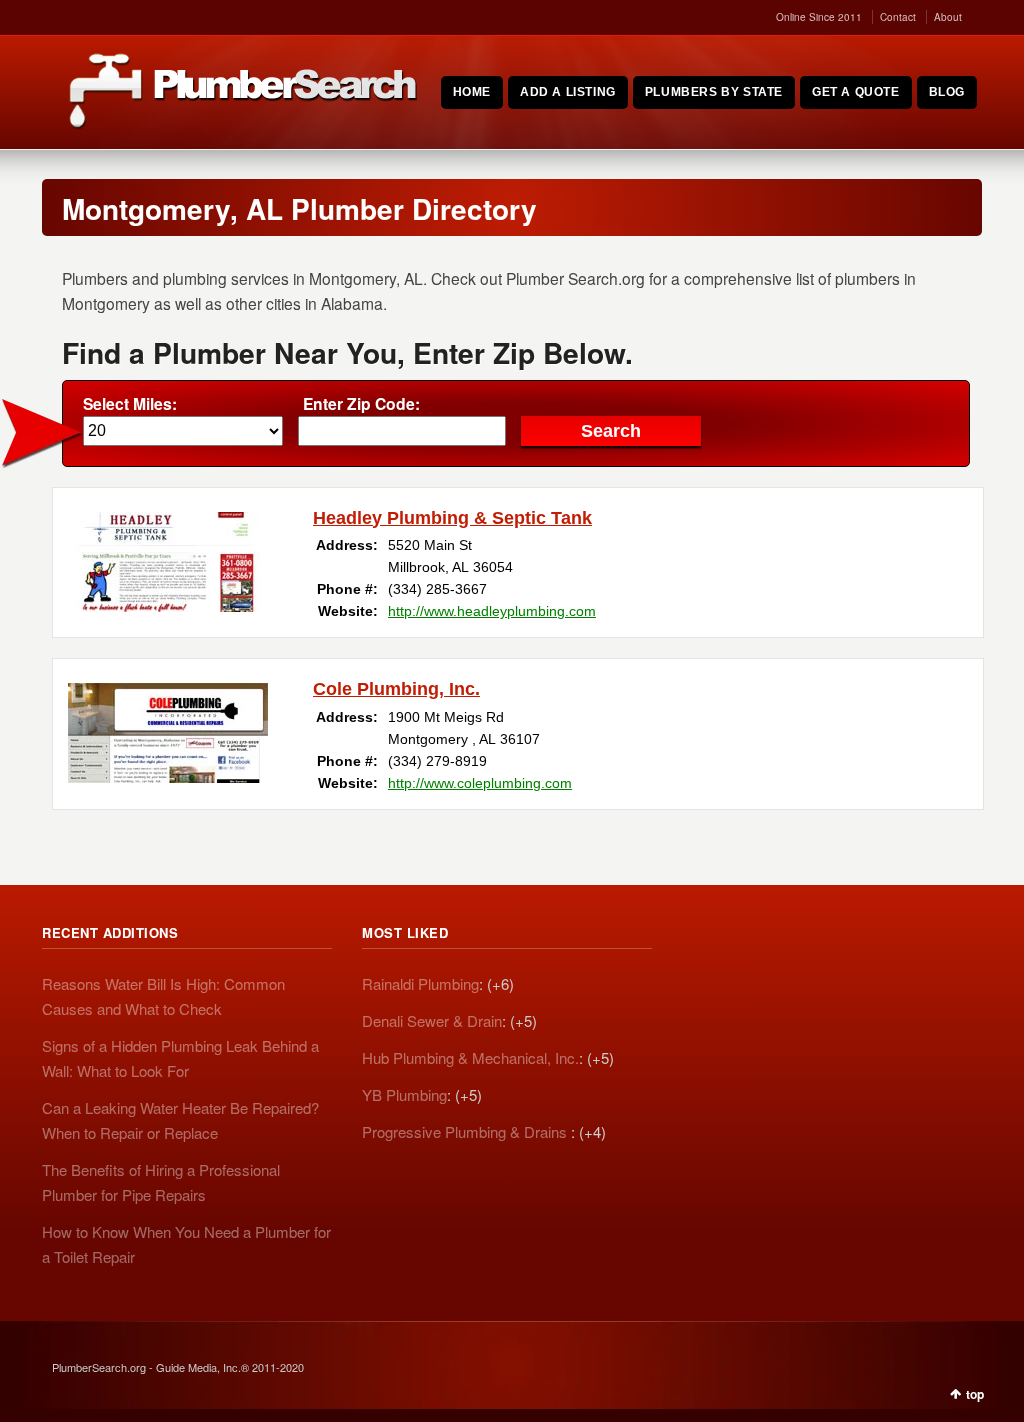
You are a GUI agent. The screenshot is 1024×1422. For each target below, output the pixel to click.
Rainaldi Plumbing (420, 983)
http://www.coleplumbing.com (480, 783)
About (948, 17)
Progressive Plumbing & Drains (466, 1131)
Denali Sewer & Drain (432, 1020)
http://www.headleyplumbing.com (492, 611)
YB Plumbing (404, 1094)
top (975, 1394)
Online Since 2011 (819, 17)
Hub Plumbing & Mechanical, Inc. (470, 1057)
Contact (898, 17)
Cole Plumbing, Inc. (396, 689)
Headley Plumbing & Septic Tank (452, 518)
